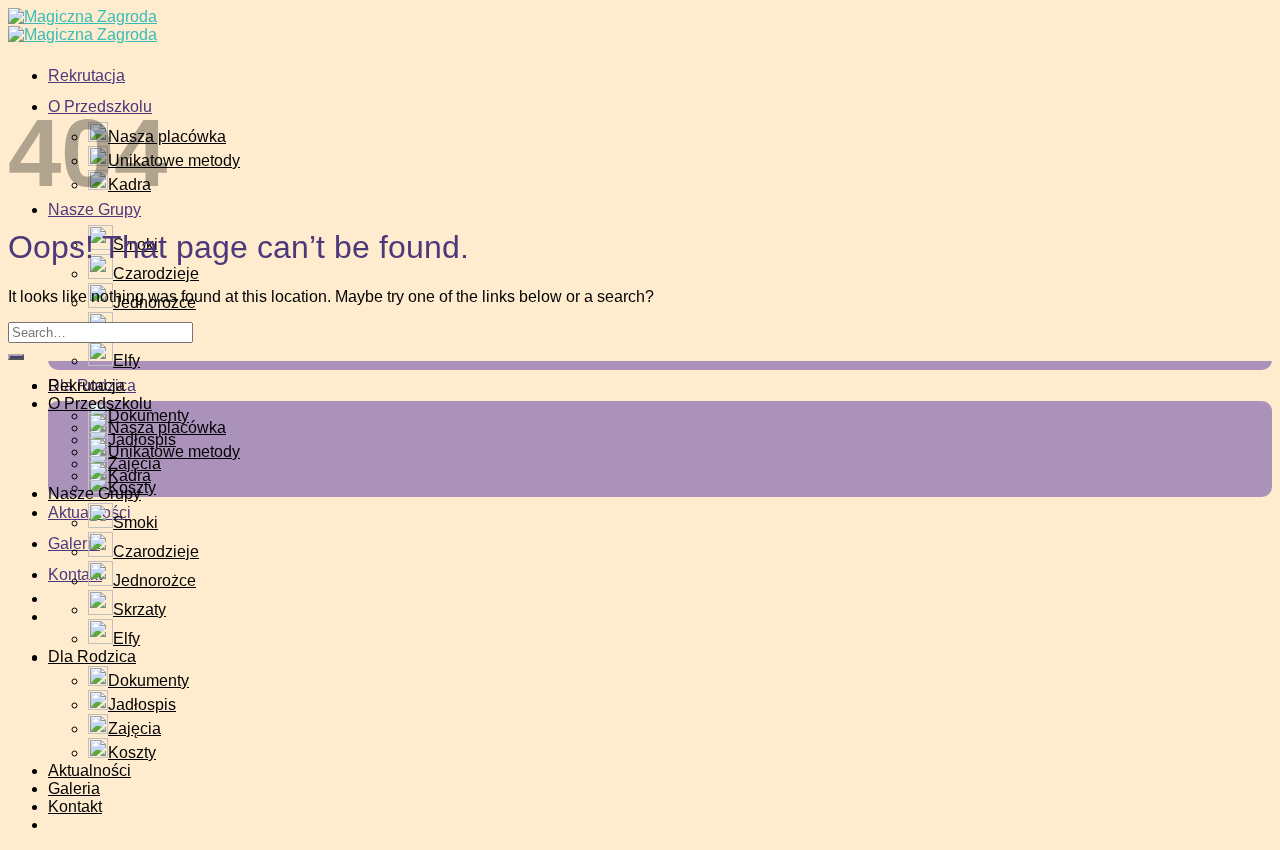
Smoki (135, 522)
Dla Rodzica (92, 656)
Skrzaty (139, 609)
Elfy (126, 360)
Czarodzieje (156, 273)
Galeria (74, 788)
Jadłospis (142, 704)
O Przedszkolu (100, 403)
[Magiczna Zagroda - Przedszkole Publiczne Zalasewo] (82, 25)
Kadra (129, 475)
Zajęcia (134, 728)
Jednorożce (154, 580)
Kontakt (75, 806)
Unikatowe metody (174, 451)
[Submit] (16, 357)
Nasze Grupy (94, 209)
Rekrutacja (86, 75)
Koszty (132, 752)
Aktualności (89, 770)
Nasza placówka (167, 427)
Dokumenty (148, 680)
